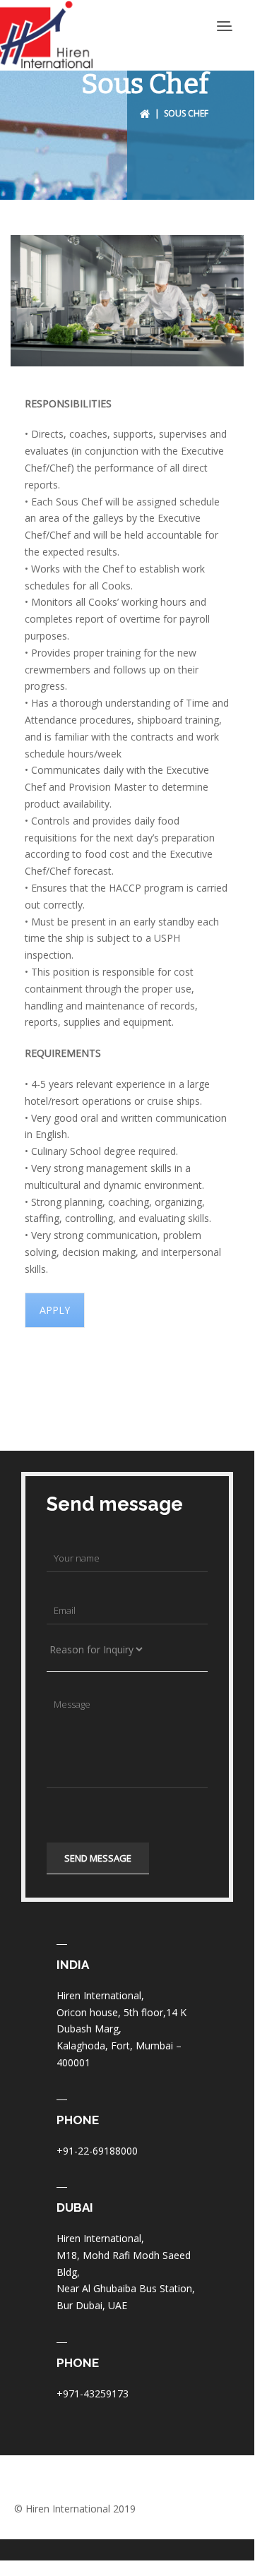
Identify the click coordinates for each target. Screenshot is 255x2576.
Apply (55, 1310)
